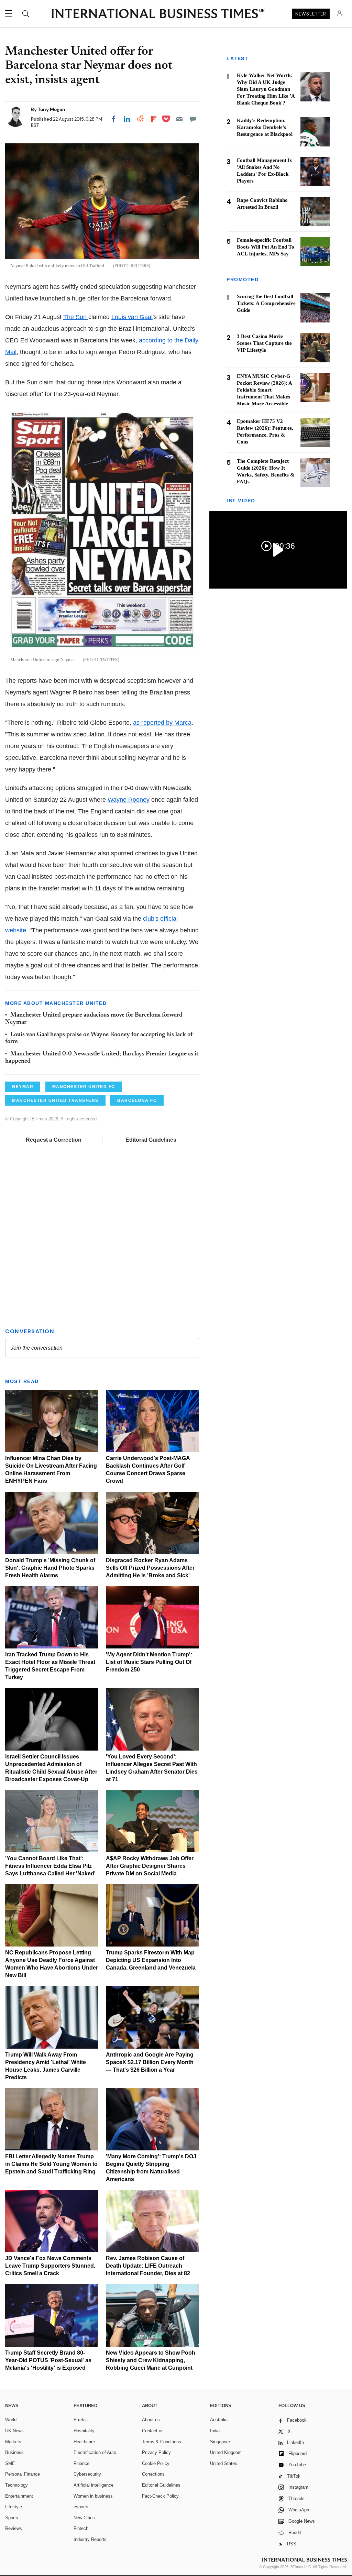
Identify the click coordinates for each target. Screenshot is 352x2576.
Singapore (220, 2442)
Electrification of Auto (95, 2452)
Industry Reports (90, 2539)
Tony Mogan (52, 109)
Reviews (14, 2528)
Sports (12, 2518)
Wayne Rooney (129, 800)
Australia (219, 2420)
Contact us (153, 2431)
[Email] (179, 119)
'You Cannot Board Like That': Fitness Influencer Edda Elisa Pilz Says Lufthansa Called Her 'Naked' (50, 1866)
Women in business (93, 2496)
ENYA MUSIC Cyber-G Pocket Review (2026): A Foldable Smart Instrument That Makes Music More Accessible (264, 390)
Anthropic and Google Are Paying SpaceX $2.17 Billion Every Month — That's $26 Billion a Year (150, 2062)
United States (224, 2463)
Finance (81, 2463)
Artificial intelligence (93, 2485)
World (11, 2420)
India (215, 2431)
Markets (13, 2442)
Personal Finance (23, 2474)
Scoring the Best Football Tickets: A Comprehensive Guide (266, 303)
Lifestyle (14, 2507)
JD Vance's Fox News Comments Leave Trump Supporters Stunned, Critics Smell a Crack (50, 2266)
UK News (14, 2431)
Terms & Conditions (162, 2442)
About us (151, 2420)
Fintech (81, 2528)
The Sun (76, 317)
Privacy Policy (156, 2452)
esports (81, 2507)
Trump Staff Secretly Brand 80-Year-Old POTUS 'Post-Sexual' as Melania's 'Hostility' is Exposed (48, 2360)
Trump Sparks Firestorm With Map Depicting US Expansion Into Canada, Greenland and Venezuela (151, 1960)
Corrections (153, 2474)
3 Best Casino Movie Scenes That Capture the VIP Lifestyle (264, 343)
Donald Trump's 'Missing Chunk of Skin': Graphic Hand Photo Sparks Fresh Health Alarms (50, 1568)
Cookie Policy (156, 2463)
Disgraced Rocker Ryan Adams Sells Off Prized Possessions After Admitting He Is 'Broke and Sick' (150, 1568)
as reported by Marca (162, 723)
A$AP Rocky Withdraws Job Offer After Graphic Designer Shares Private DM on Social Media (150, 1866)
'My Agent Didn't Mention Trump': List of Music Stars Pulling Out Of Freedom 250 (149, 1662)
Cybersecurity (87, 2474)
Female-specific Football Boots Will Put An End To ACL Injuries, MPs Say (266, 247)
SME (10, 2463)
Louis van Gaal (132, 317)
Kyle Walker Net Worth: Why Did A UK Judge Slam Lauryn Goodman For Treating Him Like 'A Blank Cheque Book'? (266, 89)
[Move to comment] (193, 119)
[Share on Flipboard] (154, 119)
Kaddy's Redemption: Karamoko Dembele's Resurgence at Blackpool (265, 127)
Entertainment (19, 2496)
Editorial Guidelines (151, 1140)
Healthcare (84, 2442)
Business (14, 2452)
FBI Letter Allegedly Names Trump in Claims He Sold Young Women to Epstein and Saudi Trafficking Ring (51, 2164)
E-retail (81, 2420)
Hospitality (84, 2431)
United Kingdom (226, 2452)
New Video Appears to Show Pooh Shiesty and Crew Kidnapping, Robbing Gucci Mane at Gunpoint (151, 2360)
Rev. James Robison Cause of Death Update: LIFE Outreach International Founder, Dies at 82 (148, 2266)
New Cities (84, 2518)
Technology (16, 2485)
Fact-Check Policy (160, 2496)
